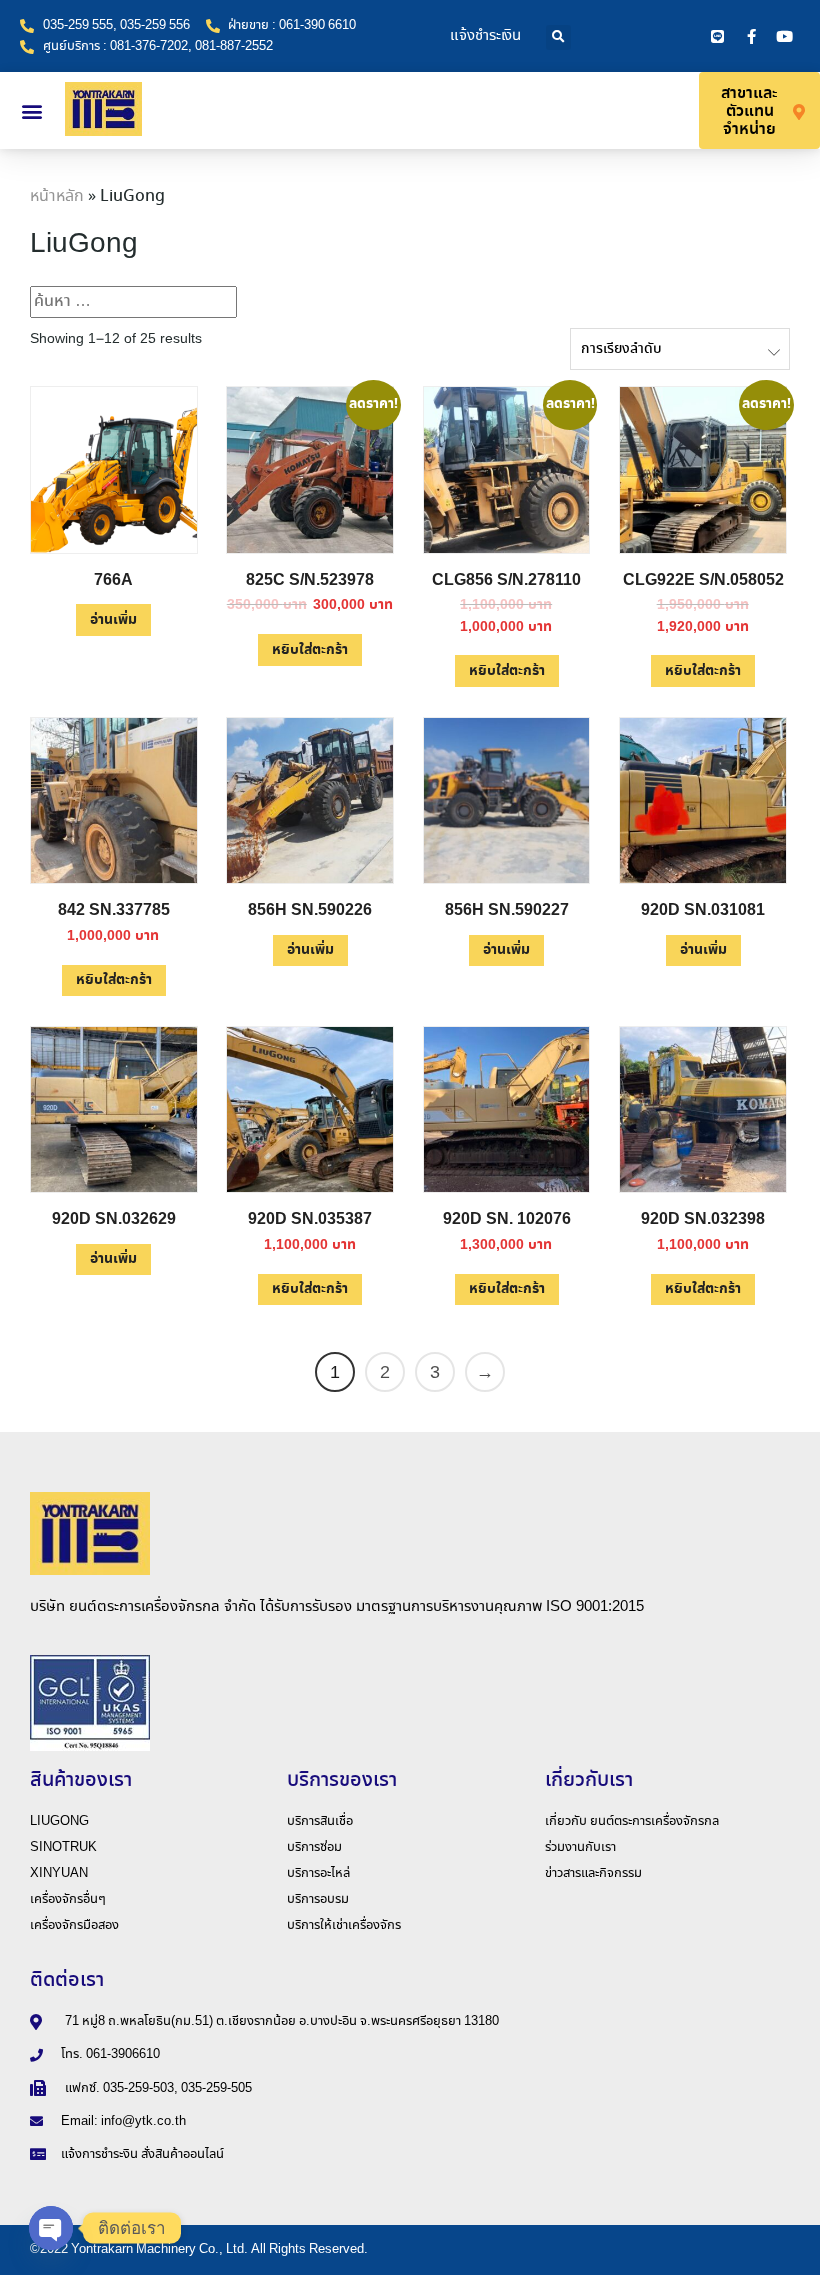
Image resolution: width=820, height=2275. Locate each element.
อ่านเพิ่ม (113, 620)
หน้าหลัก (57, 196)
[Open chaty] (51, 2228)
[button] (558, 37)
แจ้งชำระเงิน (485, 36)
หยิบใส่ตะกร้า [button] (310, 650)
